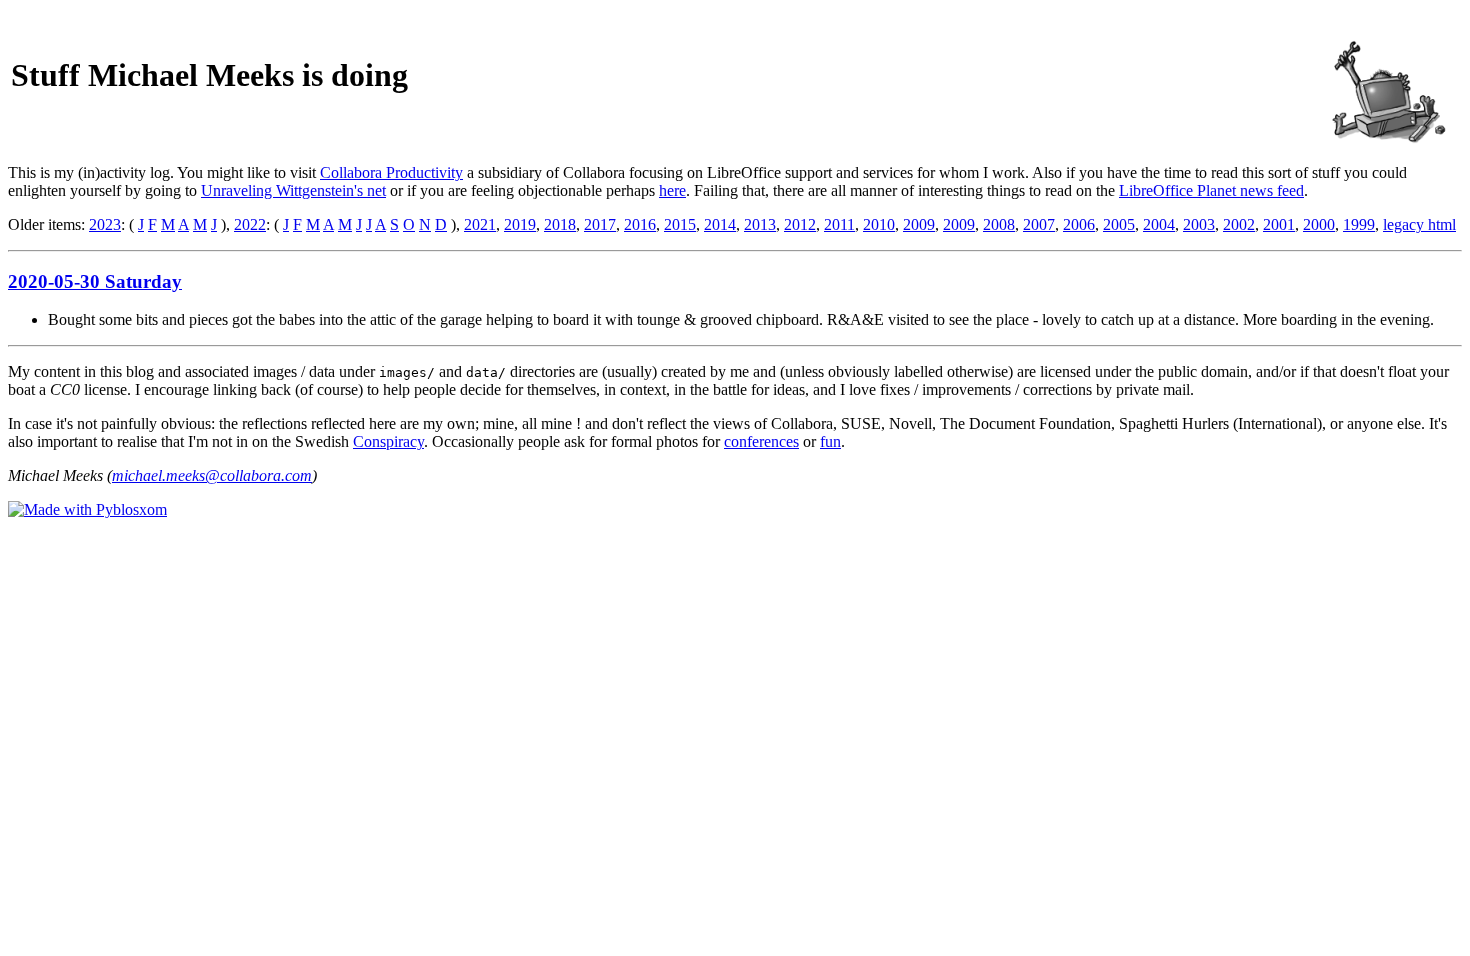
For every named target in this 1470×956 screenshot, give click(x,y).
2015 (680, 224)
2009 (919, 224)
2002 (1239, 224)
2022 (250, 224)
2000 (1319, 224)
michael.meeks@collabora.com (212, 475)
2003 (1199, 224)
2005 (1119, 224)
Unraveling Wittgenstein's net (293, 190)
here (672, 190)
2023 (105, 224)
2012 (800, 224)
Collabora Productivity (391, 172)
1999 (1359, 224)
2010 (879, 224)
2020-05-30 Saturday (95, 281)
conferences (761, 441)
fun (830, 441)
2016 (640, 224)
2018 (560, 224)
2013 (760, 224)
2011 (839, 224)
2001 (1279, 224)
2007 (1039, 224)
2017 (600, 224)
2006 (1079, 224)
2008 (999, 224)
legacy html (1419, 224)
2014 (720, 224)
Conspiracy (388, 441)
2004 (1159, 224)
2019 (520, 224)
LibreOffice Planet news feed (1211, 190)
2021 (480, 224)
